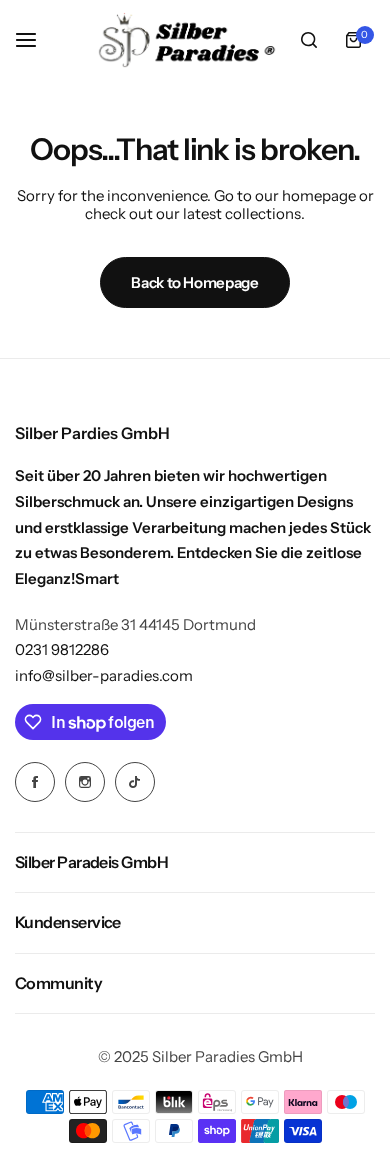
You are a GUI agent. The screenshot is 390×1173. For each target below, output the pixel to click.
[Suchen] (309, 40)
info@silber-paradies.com (104, 675)
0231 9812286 (62, 649)
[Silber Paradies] (187, 40)
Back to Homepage (194, 282)
